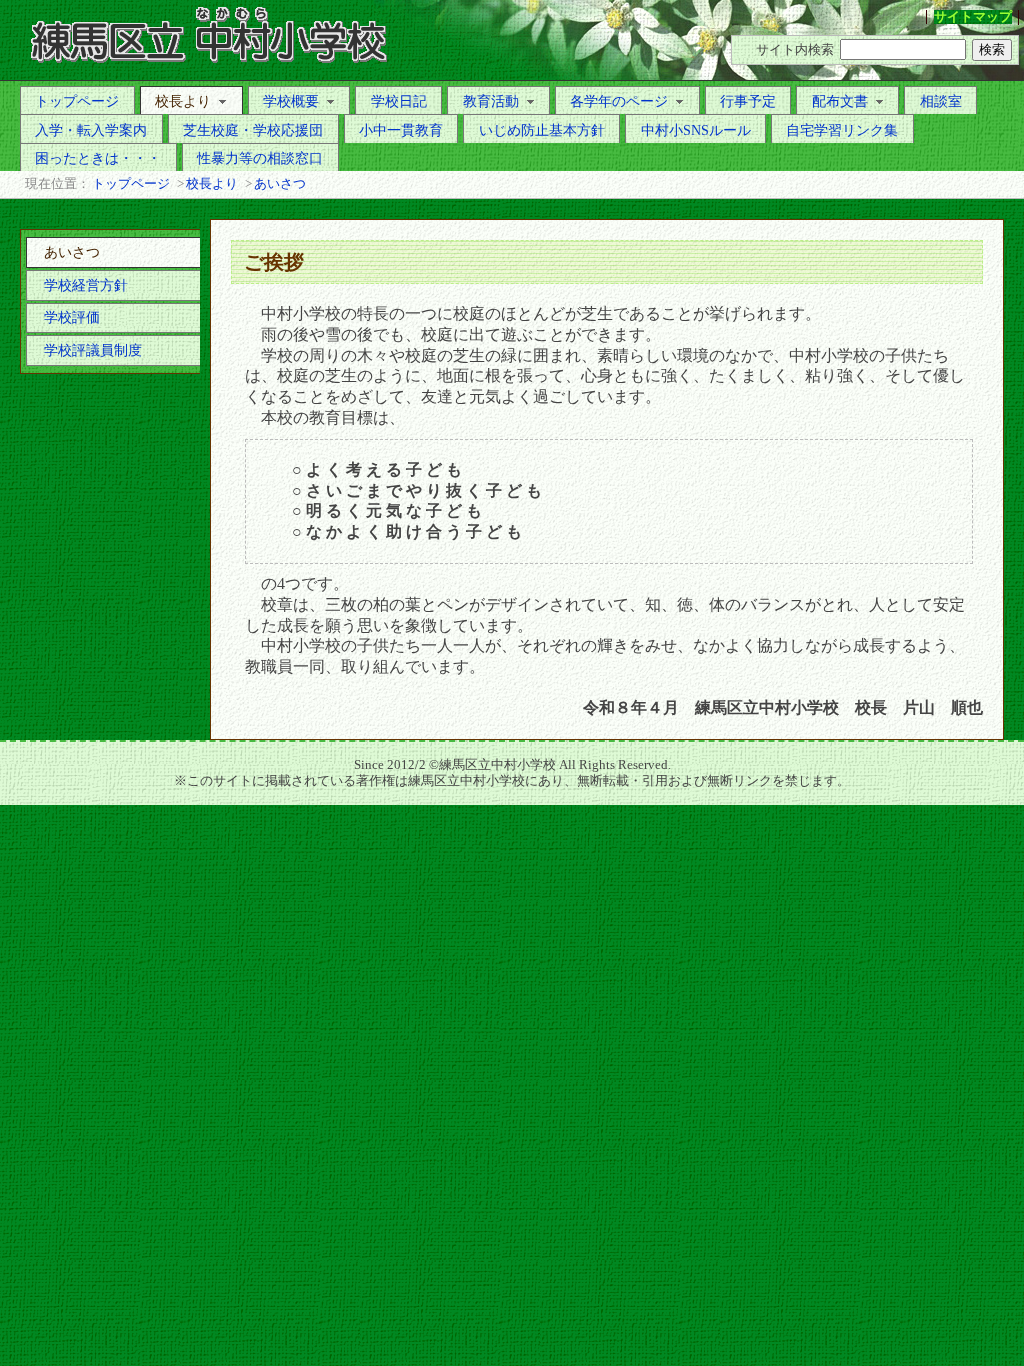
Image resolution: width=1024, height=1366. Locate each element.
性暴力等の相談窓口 (260, 158)
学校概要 (291, 101)
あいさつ (280, 184)
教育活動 (491, 101)
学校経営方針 (86, 285)
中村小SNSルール (696, 130)
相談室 (941, 101)
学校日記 (399, 101)
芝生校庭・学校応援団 (253, 130)
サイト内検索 (795, 50)
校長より (183, 101)
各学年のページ (619, 101)
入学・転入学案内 (91, 130)
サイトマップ (973, 17)
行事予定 (748, 101)
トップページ (77, 101)
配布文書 (840, 101)
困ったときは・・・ (98, 158)
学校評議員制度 (93, 350)
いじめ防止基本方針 (542, 130)
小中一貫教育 (401, 130)
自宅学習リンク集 (842, 130)
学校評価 (72, 317)
